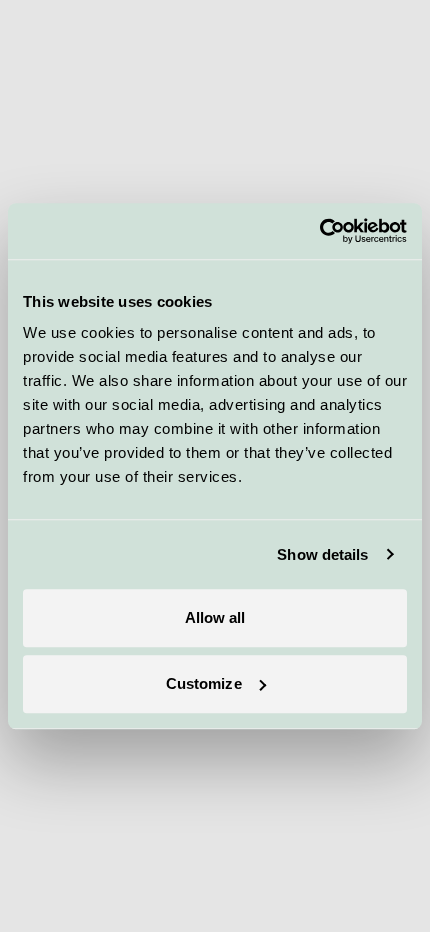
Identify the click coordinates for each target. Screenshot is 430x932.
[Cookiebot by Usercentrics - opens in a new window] (319, 231)
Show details (322, 554)
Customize (204, 683)
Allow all (215, 617)
